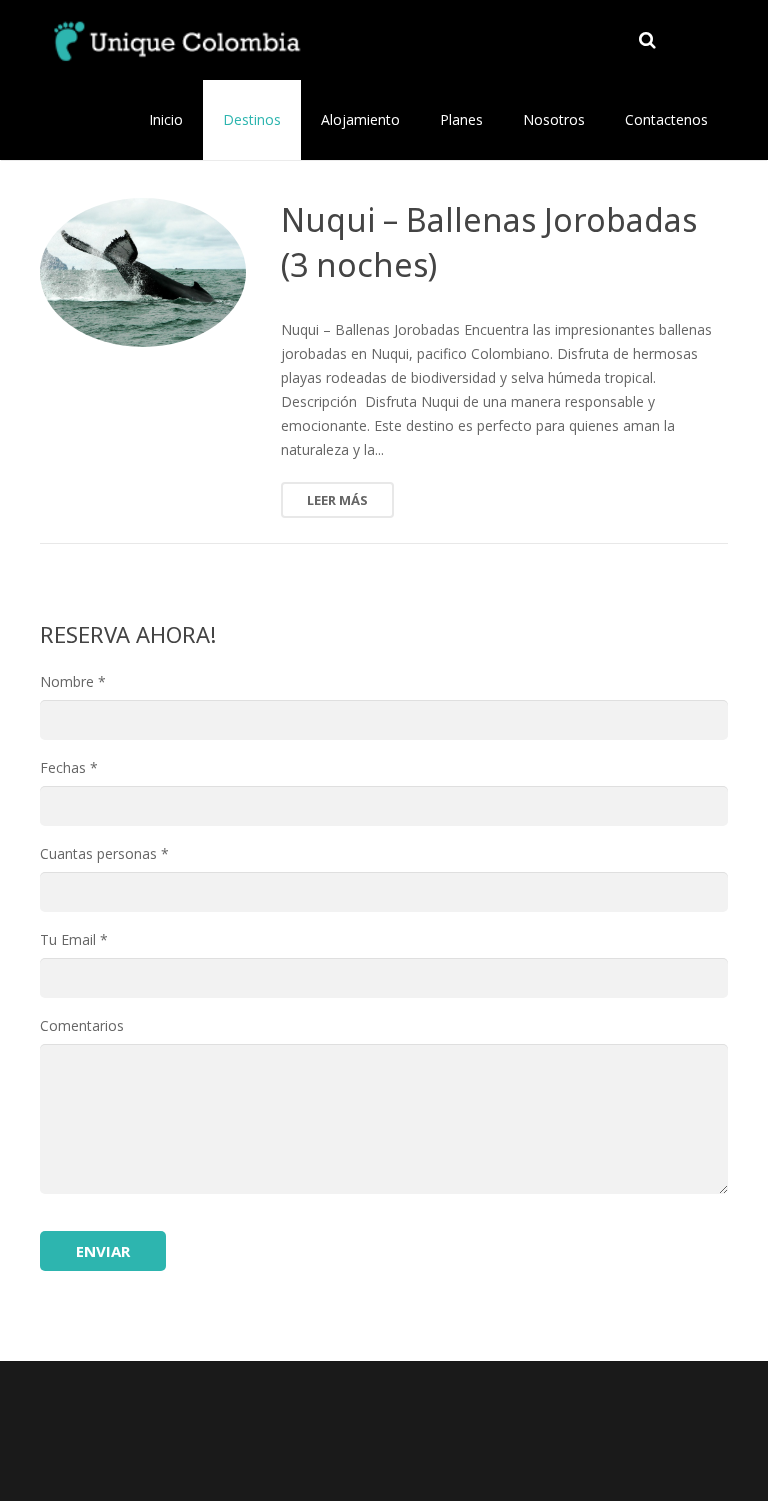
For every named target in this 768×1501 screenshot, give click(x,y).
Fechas (69, 767)
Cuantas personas (104, 853)
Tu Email (74, 939)
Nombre (73, 681)
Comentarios (82, 1025)
